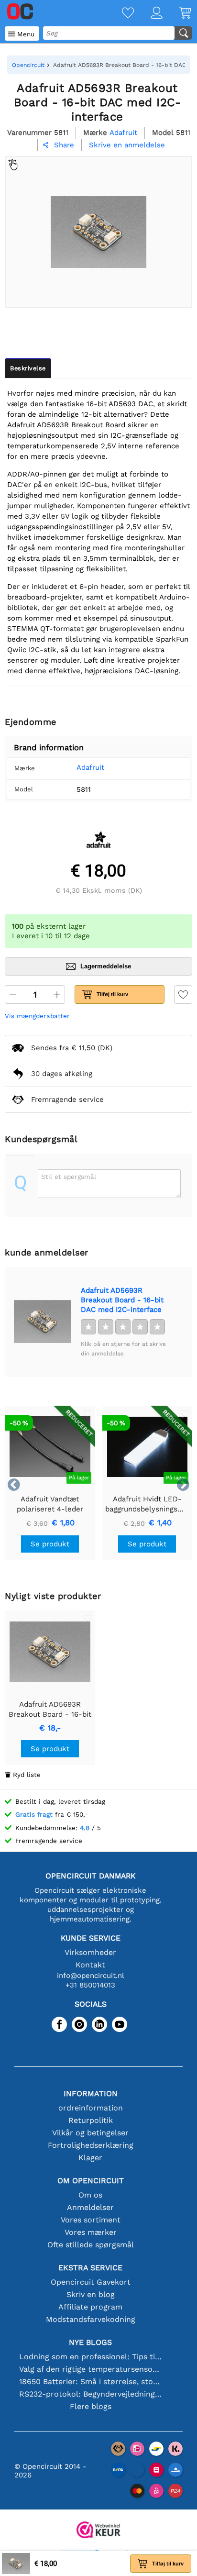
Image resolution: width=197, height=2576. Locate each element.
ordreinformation (91, 2108)
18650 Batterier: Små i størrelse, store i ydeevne (91, 2382)
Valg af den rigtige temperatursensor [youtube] (91, 2369)
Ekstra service (90, 2268)
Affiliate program (90, 2307)
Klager (90, 2158)
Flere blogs (91, 2406)
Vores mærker (91, 2232)
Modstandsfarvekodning (91, 2319)
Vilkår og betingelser (90, 2133)
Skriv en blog (91, 2294)
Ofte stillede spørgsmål (91, 2245)
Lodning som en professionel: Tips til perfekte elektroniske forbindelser (91, 2357)
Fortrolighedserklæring (91, 2145)
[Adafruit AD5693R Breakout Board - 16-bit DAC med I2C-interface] (43, 1322)
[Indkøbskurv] (177, 14)
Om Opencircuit (91, 2181)
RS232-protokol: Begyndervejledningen (91, 2394)
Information (91, 2093)
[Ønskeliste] (120, 14)
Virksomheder (90, 1952)
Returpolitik (91, 2120)
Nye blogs (90, 2342)
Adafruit (90, 767)
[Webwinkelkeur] (98, 2531)
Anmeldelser (90, 2207)
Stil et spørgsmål (69, 1177)
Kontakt (90, 1965)
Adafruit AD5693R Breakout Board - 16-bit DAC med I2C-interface (122, 1300)
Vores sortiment (91, 2220)
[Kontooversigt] (148, 14)
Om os (90, 2195)
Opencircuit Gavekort (91, 2282)
